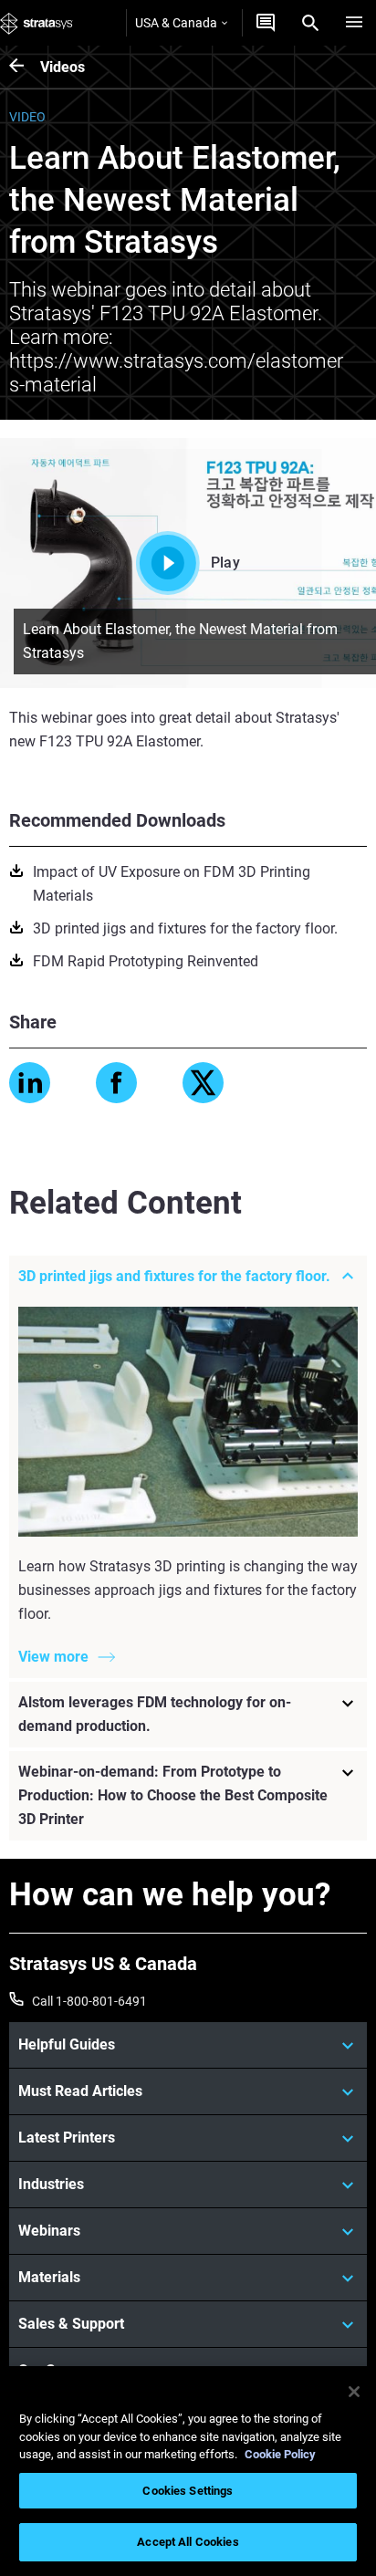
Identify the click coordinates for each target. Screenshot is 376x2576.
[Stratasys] (37, 23)
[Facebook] (116, 1083)
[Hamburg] (354, 23)
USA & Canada (176, 23)
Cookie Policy (280, 2454)
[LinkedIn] (30, 1083)
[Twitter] (203, 1083)
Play (225, 563)
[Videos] (25, 67)
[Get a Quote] (266, 23)
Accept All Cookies (188, 2542)
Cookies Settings (188, 2491)
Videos (63, 67)
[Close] (354, 2392)
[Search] (310, 23)
